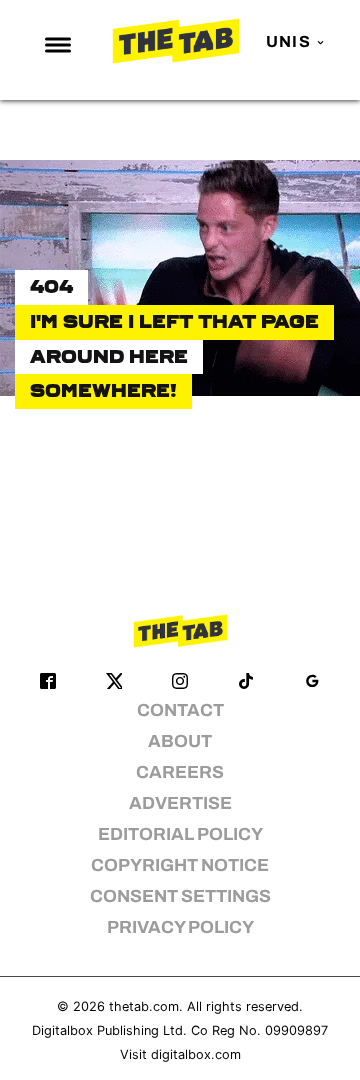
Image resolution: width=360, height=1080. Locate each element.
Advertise (180, 803)
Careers (180, 772)
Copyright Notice (180, 865)
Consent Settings (180, 896)
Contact (180, 710)
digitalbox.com (196, 1054)
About (180, 741)
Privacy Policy (180, 927)
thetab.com (144, 1006)
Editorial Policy (180, 834)
